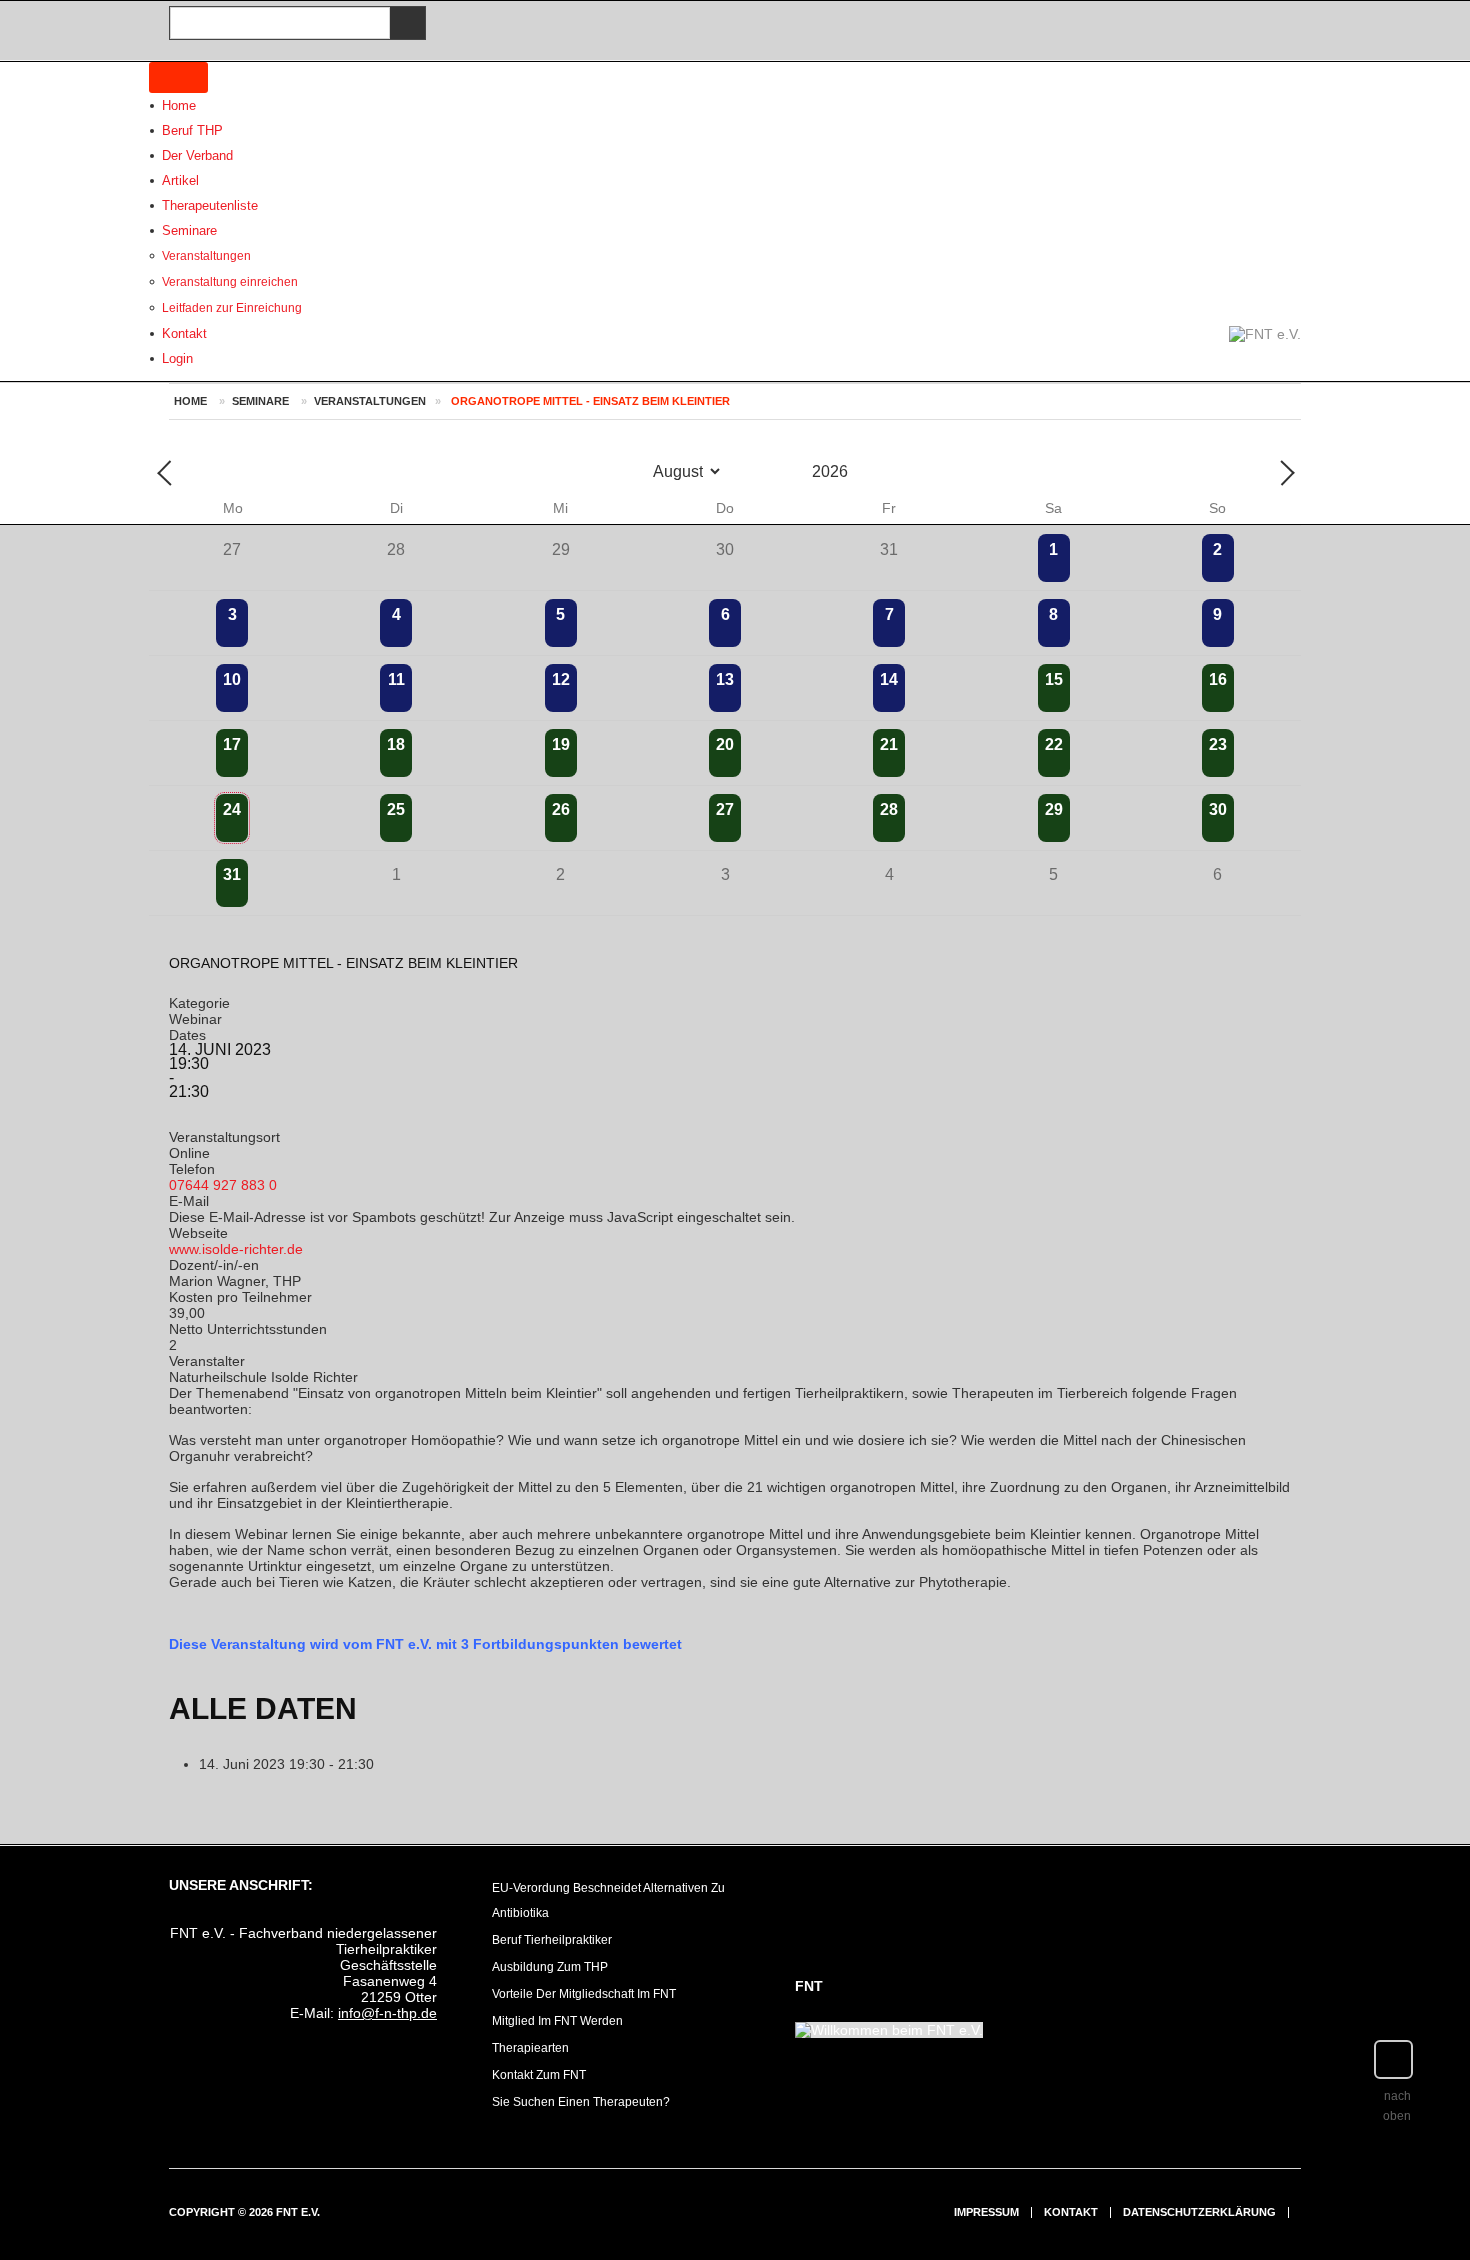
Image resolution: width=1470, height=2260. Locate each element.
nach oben (1397, 2106)
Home (179, 105)
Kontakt (1071, 2212)
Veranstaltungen (206, 256)
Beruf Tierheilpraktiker (552, 1940)
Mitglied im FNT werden (557, 2021)
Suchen (404, 23)
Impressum (986, 2212)
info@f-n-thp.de (387, 2013)
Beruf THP (192, 130)
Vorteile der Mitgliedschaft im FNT (584, 1994)
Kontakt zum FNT (539, 2075)
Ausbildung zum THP (550, 1967)
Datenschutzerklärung (1199, 2212)
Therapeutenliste (210, 205)
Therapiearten (530, 2048)
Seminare (189, 230)
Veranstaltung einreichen (230, 282)
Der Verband (197, 155)
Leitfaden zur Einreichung (232, 308)
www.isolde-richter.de (236, 1249)
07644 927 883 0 (223, 1185)
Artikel (180, 180)
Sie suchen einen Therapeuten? (581, 2102)
